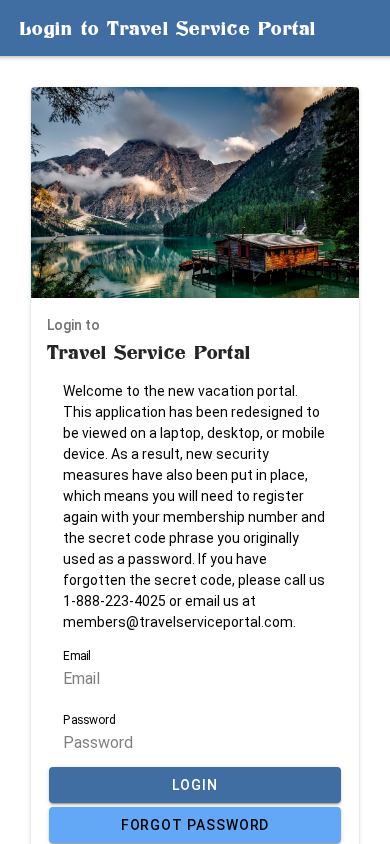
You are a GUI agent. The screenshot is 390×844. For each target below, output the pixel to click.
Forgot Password (195, 825)
